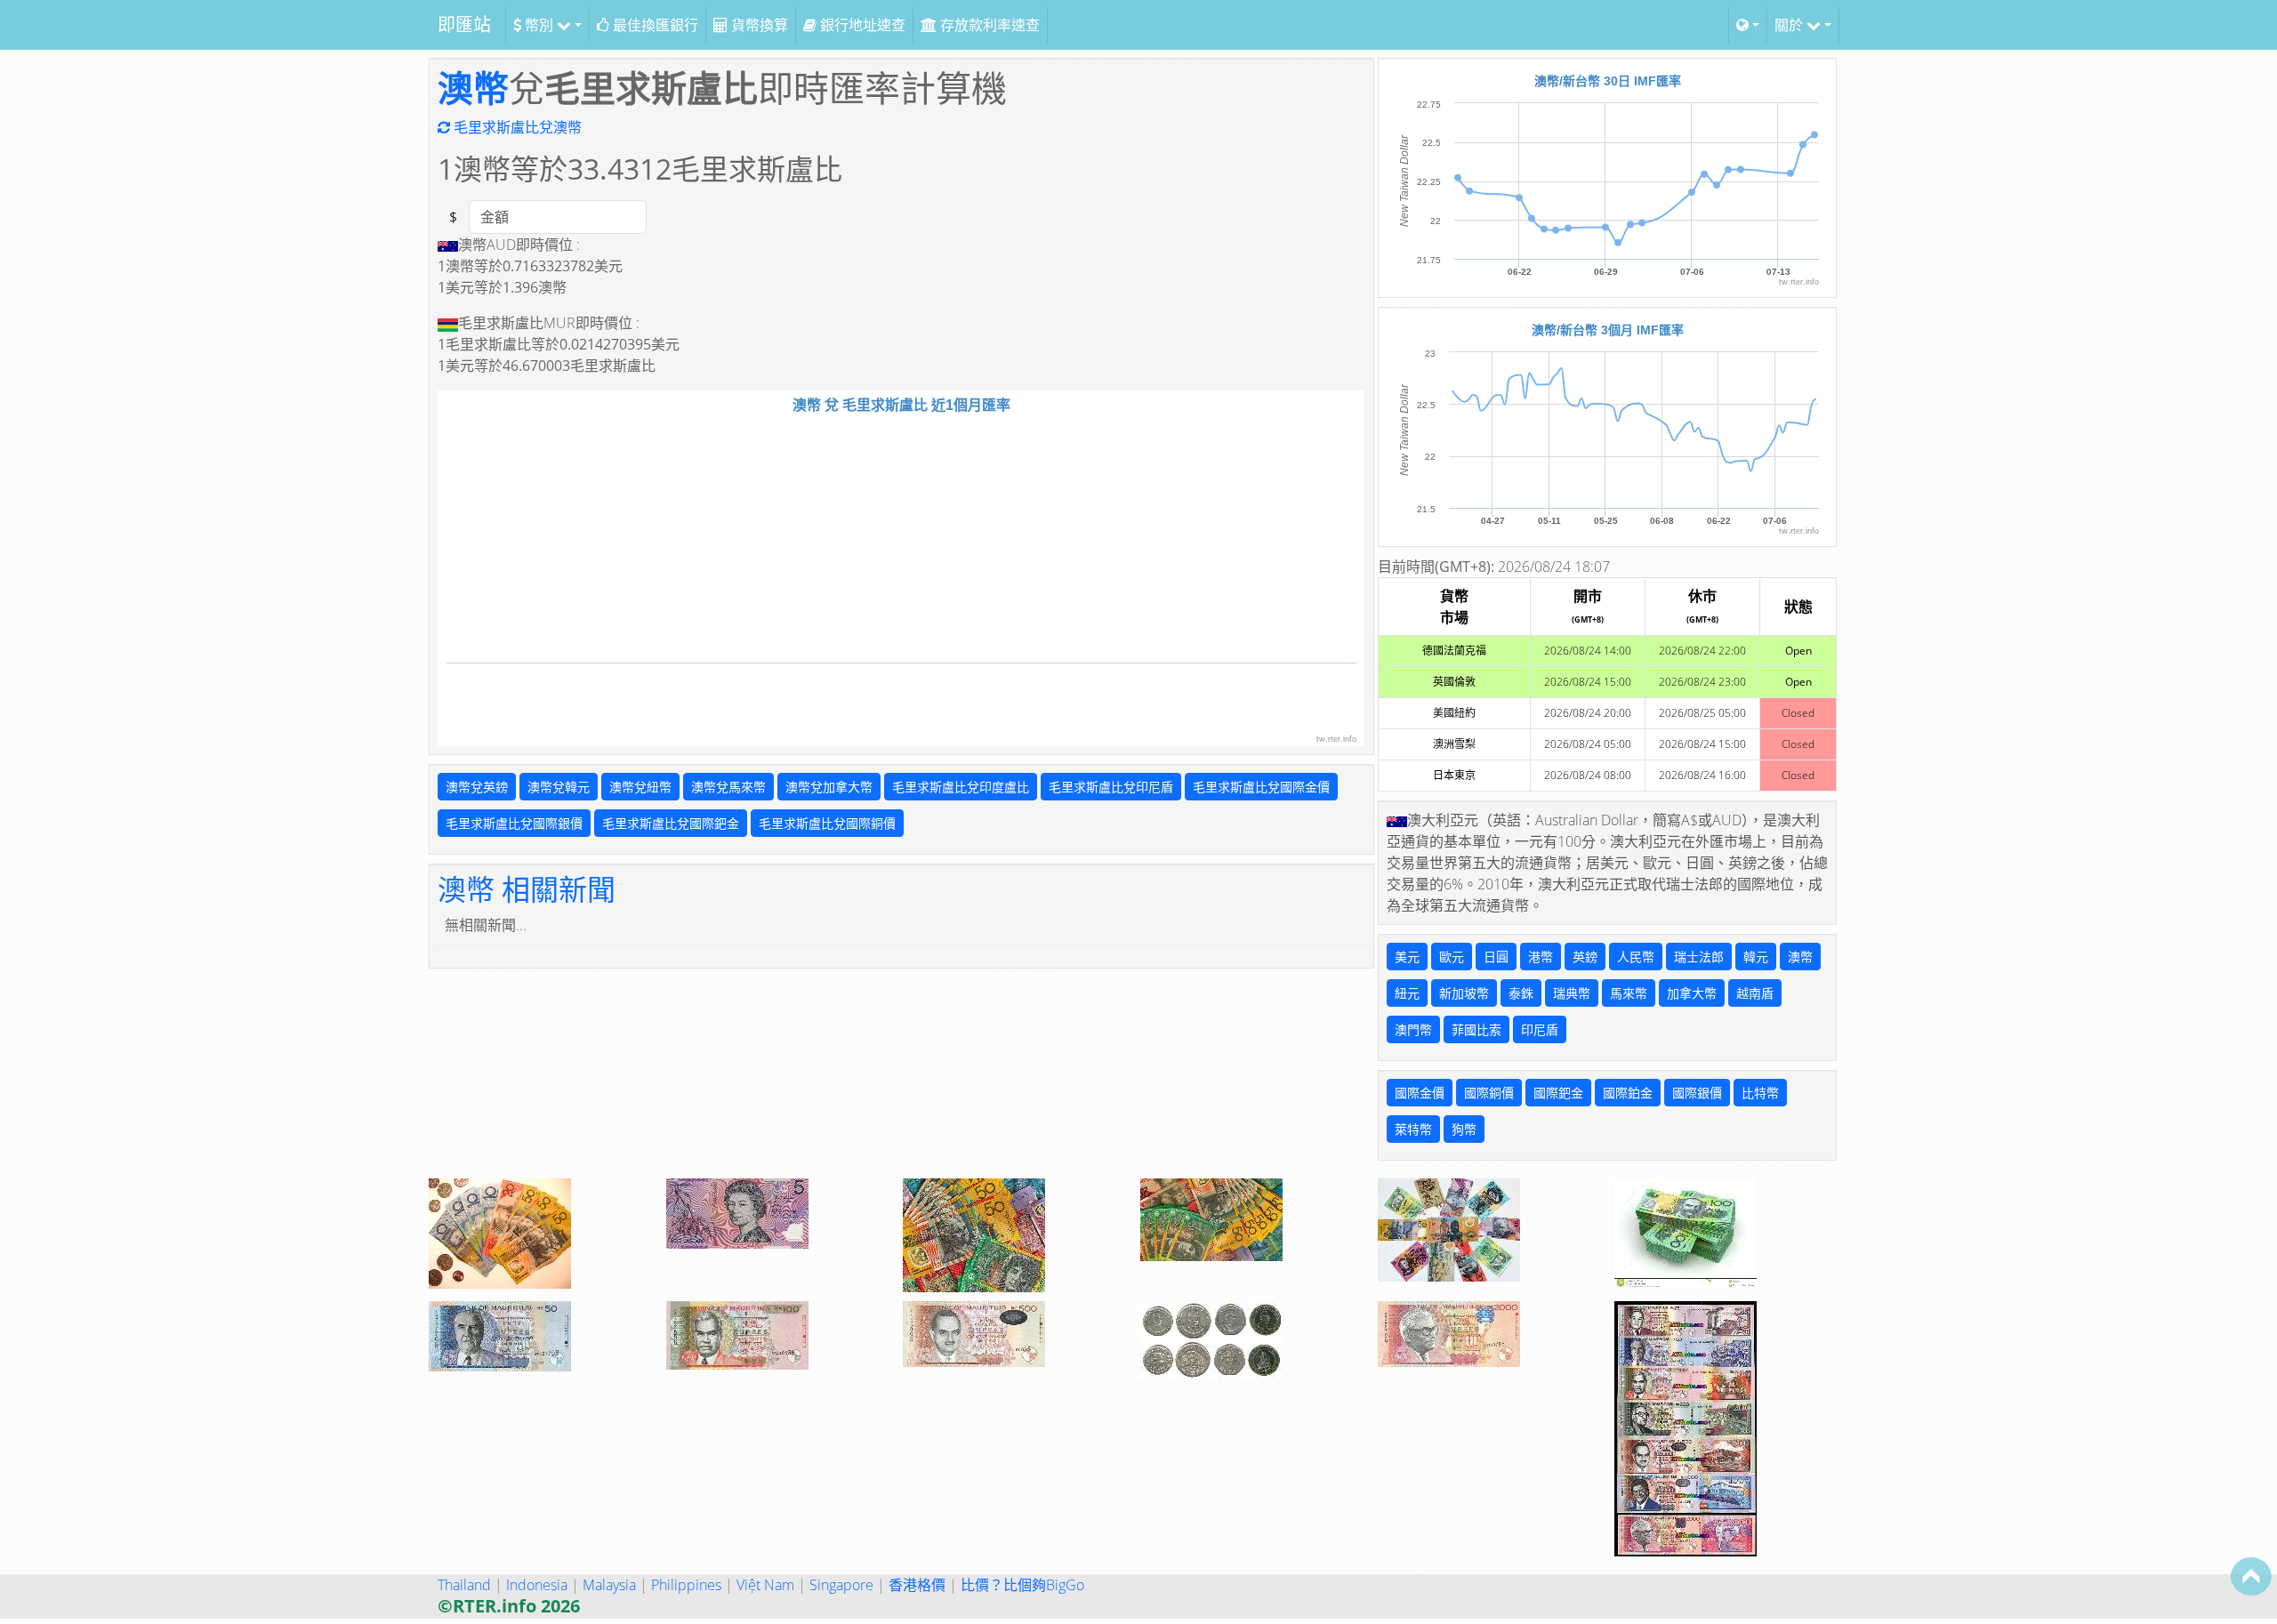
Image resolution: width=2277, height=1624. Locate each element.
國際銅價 (1489, 1093)
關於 (1790, 25)
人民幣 (1636, 957)
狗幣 (1464, 1129)
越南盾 (1755, 993)
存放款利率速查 (988, 25)
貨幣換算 (758, 25)
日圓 (1496, 957)
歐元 (1452, 957)
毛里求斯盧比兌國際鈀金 (671, 823)
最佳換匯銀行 (654, 25)
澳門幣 (1413, 1029)
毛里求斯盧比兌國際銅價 (827, 823)
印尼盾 (1540, 1029)
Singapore (841, 1585)
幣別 (539, 25)
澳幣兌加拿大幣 (829, 787)
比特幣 (1760, 1093)
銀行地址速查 (861, 25)
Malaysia (609, 1585)
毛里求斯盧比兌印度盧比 (961, 787)
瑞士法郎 (1699, 957)
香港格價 (917, 1585)
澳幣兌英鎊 (477, 787)
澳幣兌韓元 (559, 787)
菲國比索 (1476, 1029)
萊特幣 (1413, 1129)
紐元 (1407, 993)
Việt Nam (765, 1585)
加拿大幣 (1692, 993)
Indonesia (537, 1585)
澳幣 (473, 88)
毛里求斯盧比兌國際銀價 (514, 823)
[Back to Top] (2251, 1576)
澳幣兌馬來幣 (728, 787)
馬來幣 (1629, 993)
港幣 (1541, 957)
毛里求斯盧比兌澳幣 (516, 127)
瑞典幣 (1572, 993)
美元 (1407, 957)
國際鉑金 (1628, 1093)
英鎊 (1585, 957)
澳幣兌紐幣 (640, 787)
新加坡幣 (1464, 993)
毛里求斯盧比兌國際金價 (1261, 787)
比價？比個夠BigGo (1022, 1585)
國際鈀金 (1558, 1093)
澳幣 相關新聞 (527, 889)
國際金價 (1420, 1093)
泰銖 (1521, 993)
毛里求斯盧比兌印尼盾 (1111, 787)
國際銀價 (1697, 1093)
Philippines (686, 1585)
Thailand (464, 1585)
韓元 (1756, 957)
